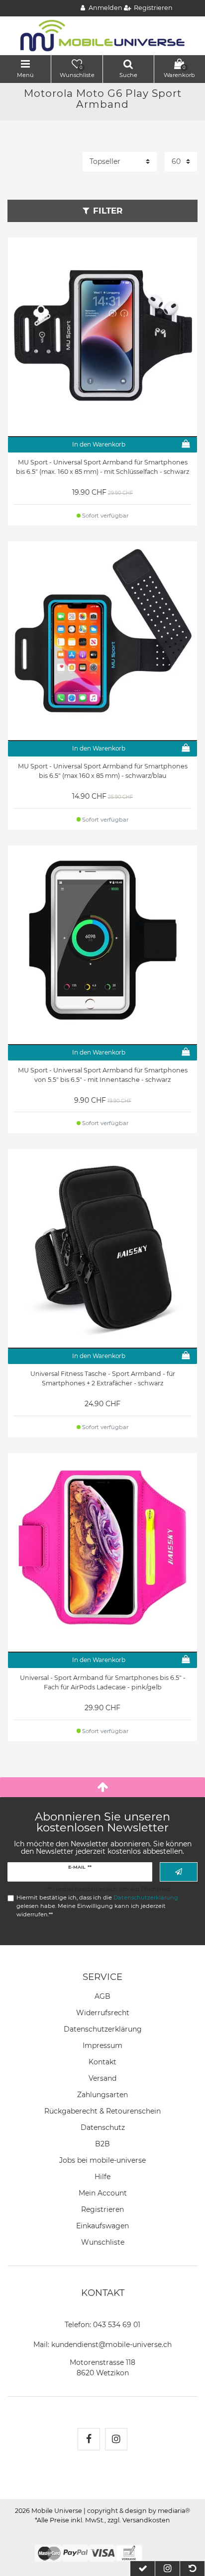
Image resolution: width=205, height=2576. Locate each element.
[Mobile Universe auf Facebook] (89, 2439)
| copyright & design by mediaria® (137, 2511)
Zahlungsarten (102, 2095)
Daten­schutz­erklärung (103, 2029)
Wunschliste (103, 2242)
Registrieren (102, 2209)
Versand (102, 2078)
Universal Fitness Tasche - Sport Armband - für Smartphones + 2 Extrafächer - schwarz (103, 1378)
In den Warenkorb (99, 444)
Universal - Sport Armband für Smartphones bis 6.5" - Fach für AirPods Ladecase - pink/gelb (103, 1682)
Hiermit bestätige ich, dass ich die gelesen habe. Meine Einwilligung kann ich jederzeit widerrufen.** (97, 1906)
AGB (102, 1996)
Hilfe (102, 2177)
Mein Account (103, 2193)
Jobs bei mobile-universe (102, 2160)
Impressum (102, 2046)
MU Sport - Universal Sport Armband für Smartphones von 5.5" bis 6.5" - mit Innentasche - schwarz (103, 1075)
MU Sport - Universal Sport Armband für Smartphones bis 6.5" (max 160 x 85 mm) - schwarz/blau (103, 771)
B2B (102, 2144)
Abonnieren (179, 1872)
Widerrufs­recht (103, 2013)
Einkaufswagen (102, 2226)
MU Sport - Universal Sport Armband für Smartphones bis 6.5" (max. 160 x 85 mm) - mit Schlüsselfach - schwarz (102, 467)
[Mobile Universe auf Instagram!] (116, 2439)
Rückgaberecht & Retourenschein (102, 2111)
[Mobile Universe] (102, 35)
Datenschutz (103, 2127)
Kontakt (102, 2062)
